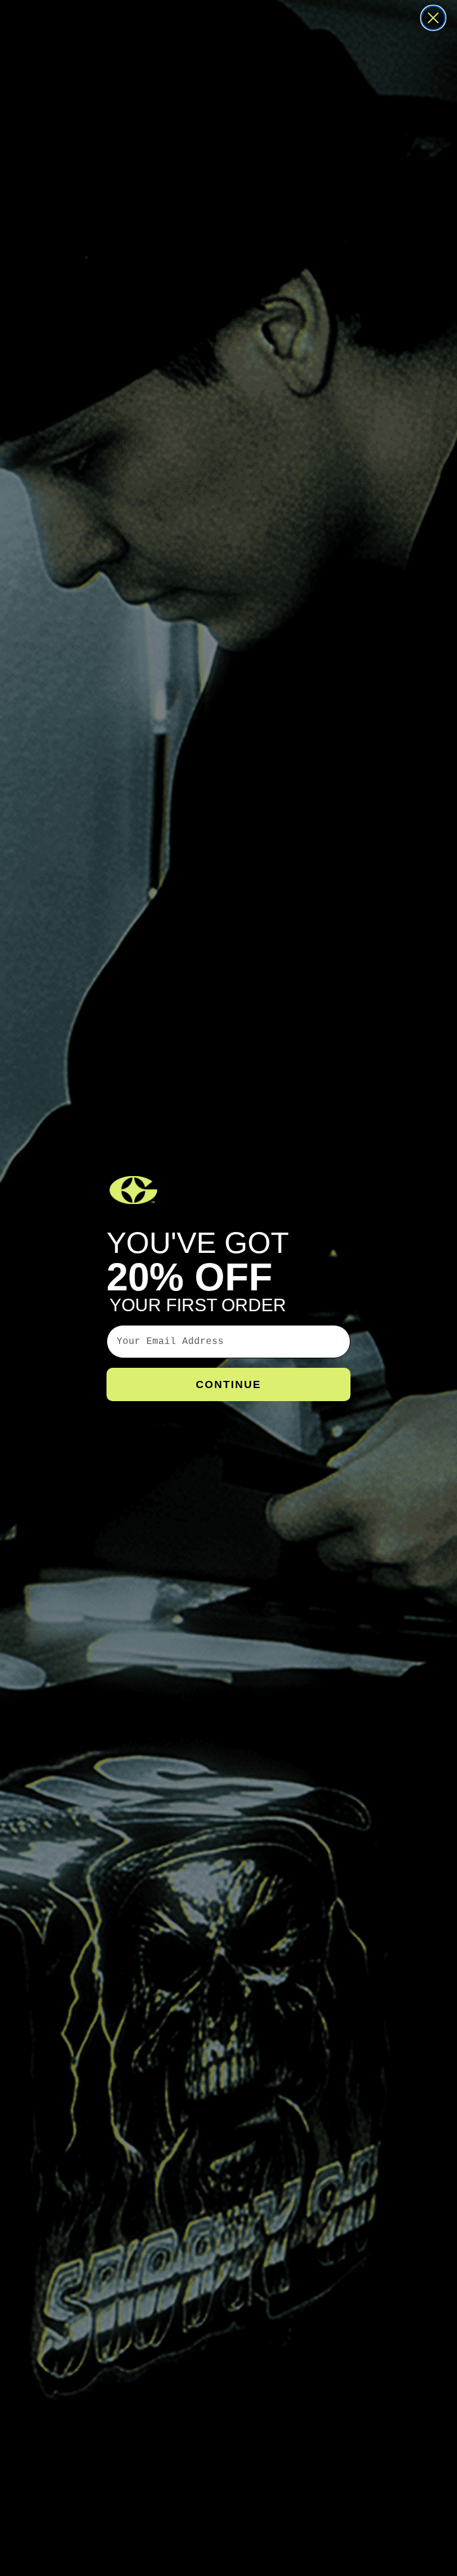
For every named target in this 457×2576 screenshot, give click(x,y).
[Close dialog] (433, 18)
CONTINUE (228, 1384)
